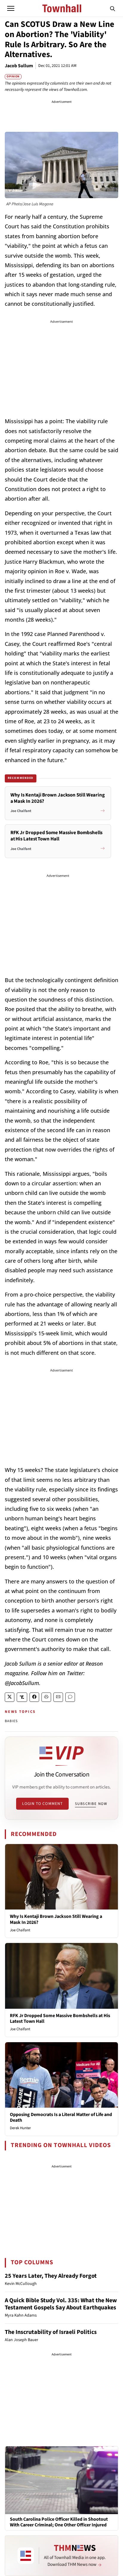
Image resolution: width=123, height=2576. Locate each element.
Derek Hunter (20, 2128)
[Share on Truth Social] (22, 1697)
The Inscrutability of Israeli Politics (51, 2332)
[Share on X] (10, 1697)
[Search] (113, 8)
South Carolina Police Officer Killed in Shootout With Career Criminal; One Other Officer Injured (59, 2522)
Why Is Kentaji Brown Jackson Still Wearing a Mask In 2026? (56, 1919)
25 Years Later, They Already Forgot (51, 2276)
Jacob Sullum (19, 66)
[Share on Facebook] (34, 1697)
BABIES (11, 1721)
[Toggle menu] (11, 8)
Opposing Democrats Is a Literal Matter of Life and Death (61, 2117)
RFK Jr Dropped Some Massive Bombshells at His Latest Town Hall (60, 2018)
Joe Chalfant (20, 1930)
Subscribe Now (91, 1804)
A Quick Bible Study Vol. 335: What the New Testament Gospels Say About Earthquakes (61, 2304)
